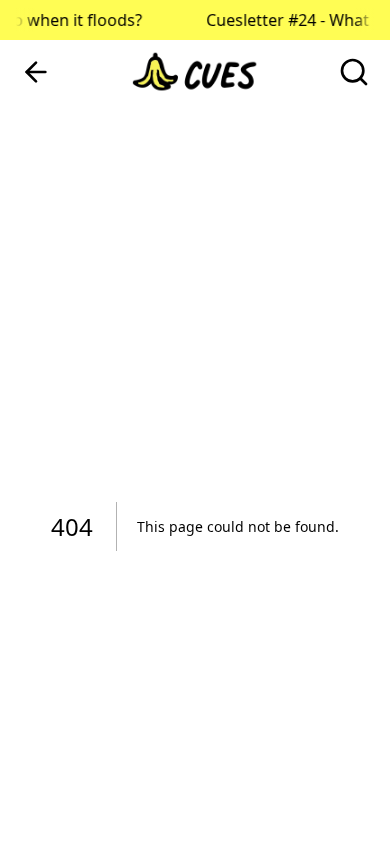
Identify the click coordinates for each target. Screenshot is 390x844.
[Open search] (354, 72)
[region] (195, 422)
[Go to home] (195, 72)
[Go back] (36, 72)
